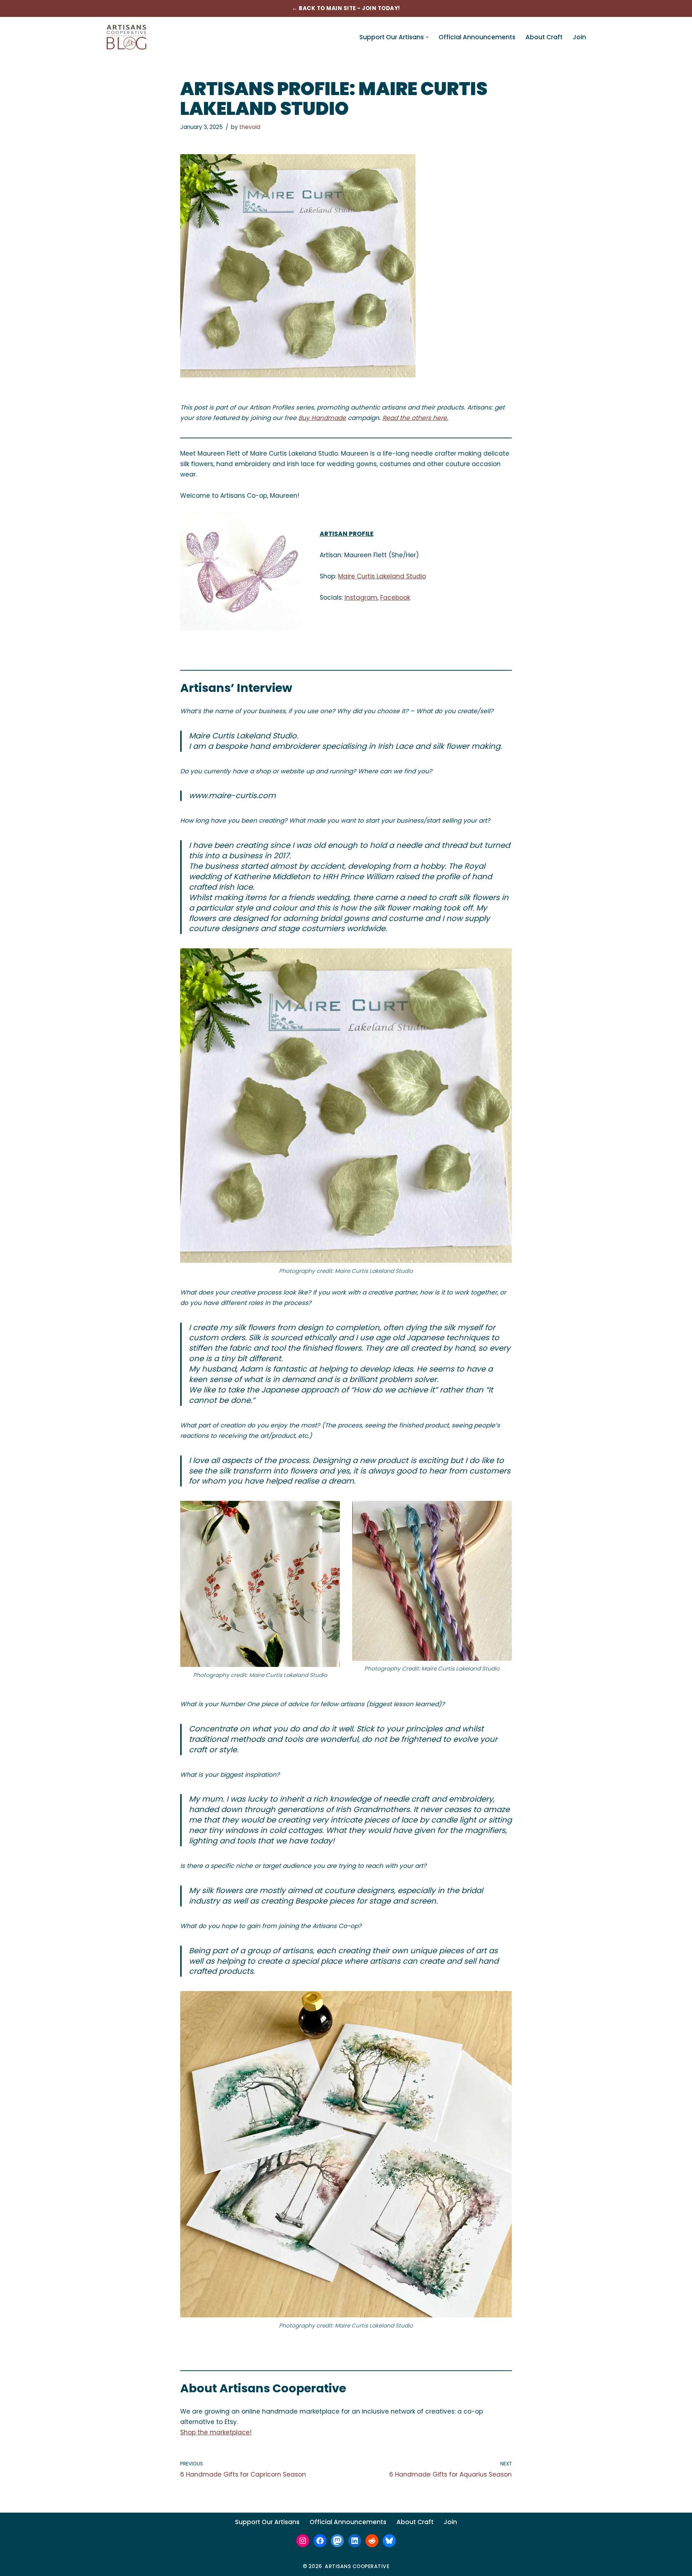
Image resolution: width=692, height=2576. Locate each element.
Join (579, 37)
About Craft (544, 37)
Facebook (395, 598)
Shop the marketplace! (216, 2432)
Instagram (361, 598)
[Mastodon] (337, 2541)
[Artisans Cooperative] (126, 37)
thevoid (250, 127)
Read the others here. (415, 418)
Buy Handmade (322, 418)
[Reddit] (372, 2541)
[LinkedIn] (355, 2541)
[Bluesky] (389, 2541)
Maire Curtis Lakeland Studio (382, 576)
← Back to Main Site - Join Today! (346, 8)
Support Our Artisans (267, 2522)
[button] (427, 37)
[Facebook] (320, 2541)
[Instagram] (303, 2541)
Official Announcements (477, 37)
